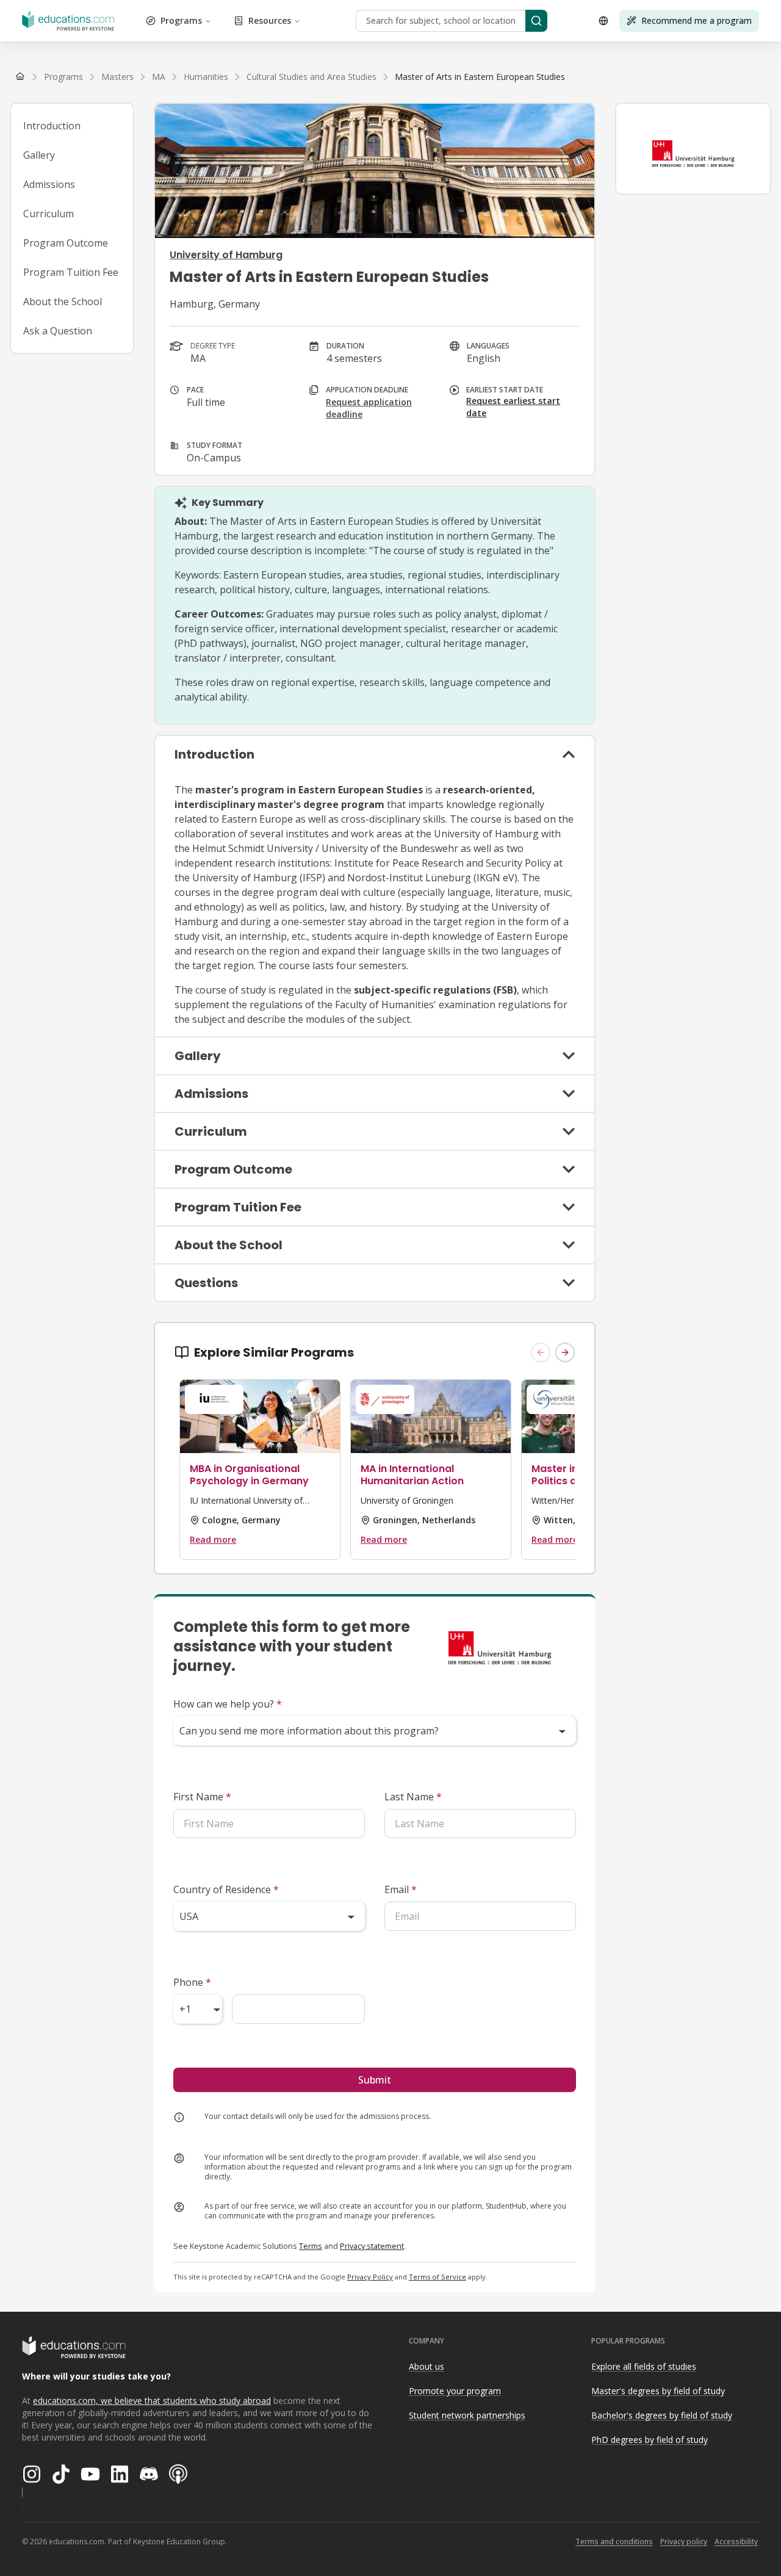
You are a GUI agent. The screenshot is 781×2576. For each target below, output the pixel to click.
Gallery (39, 155)
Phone (192, 1982)
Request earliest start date (513, 407)
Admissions (49, 184)
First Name (202, 1797)
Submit (375, 2080)
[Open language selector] (603, 21)
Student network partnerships (467, 2415)
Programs (181, 20)
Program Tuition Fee (71, 272)
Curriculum (49, 214)
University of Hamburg (226, 255)
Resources (270, 20)
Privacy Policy (370, 2277)
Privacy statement (372, 2246)
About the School (63, 301)
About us (426, 2366)
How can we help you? (228, 1704)
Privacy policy (684, 2542)
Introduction (52, 126)
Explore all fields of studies (644, 2366)
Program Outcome (66, 243)
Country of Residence (226, 1889)
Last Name (413, 1797)
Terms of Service (437, 2277)
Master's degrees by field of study (658, 2391)
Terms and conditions (614, 2542)
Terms (311, 2246)
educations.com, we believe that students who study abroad (152, 2401)
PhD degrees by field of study (650, 2440)
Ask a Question (58, 331)
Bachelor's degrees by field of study (662, 2415)
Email (401, 1889)
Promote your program (455, 2391)
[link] (480, 77)
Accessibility (736, 2542)
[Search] (536, 21)
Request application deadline (369, 408)
